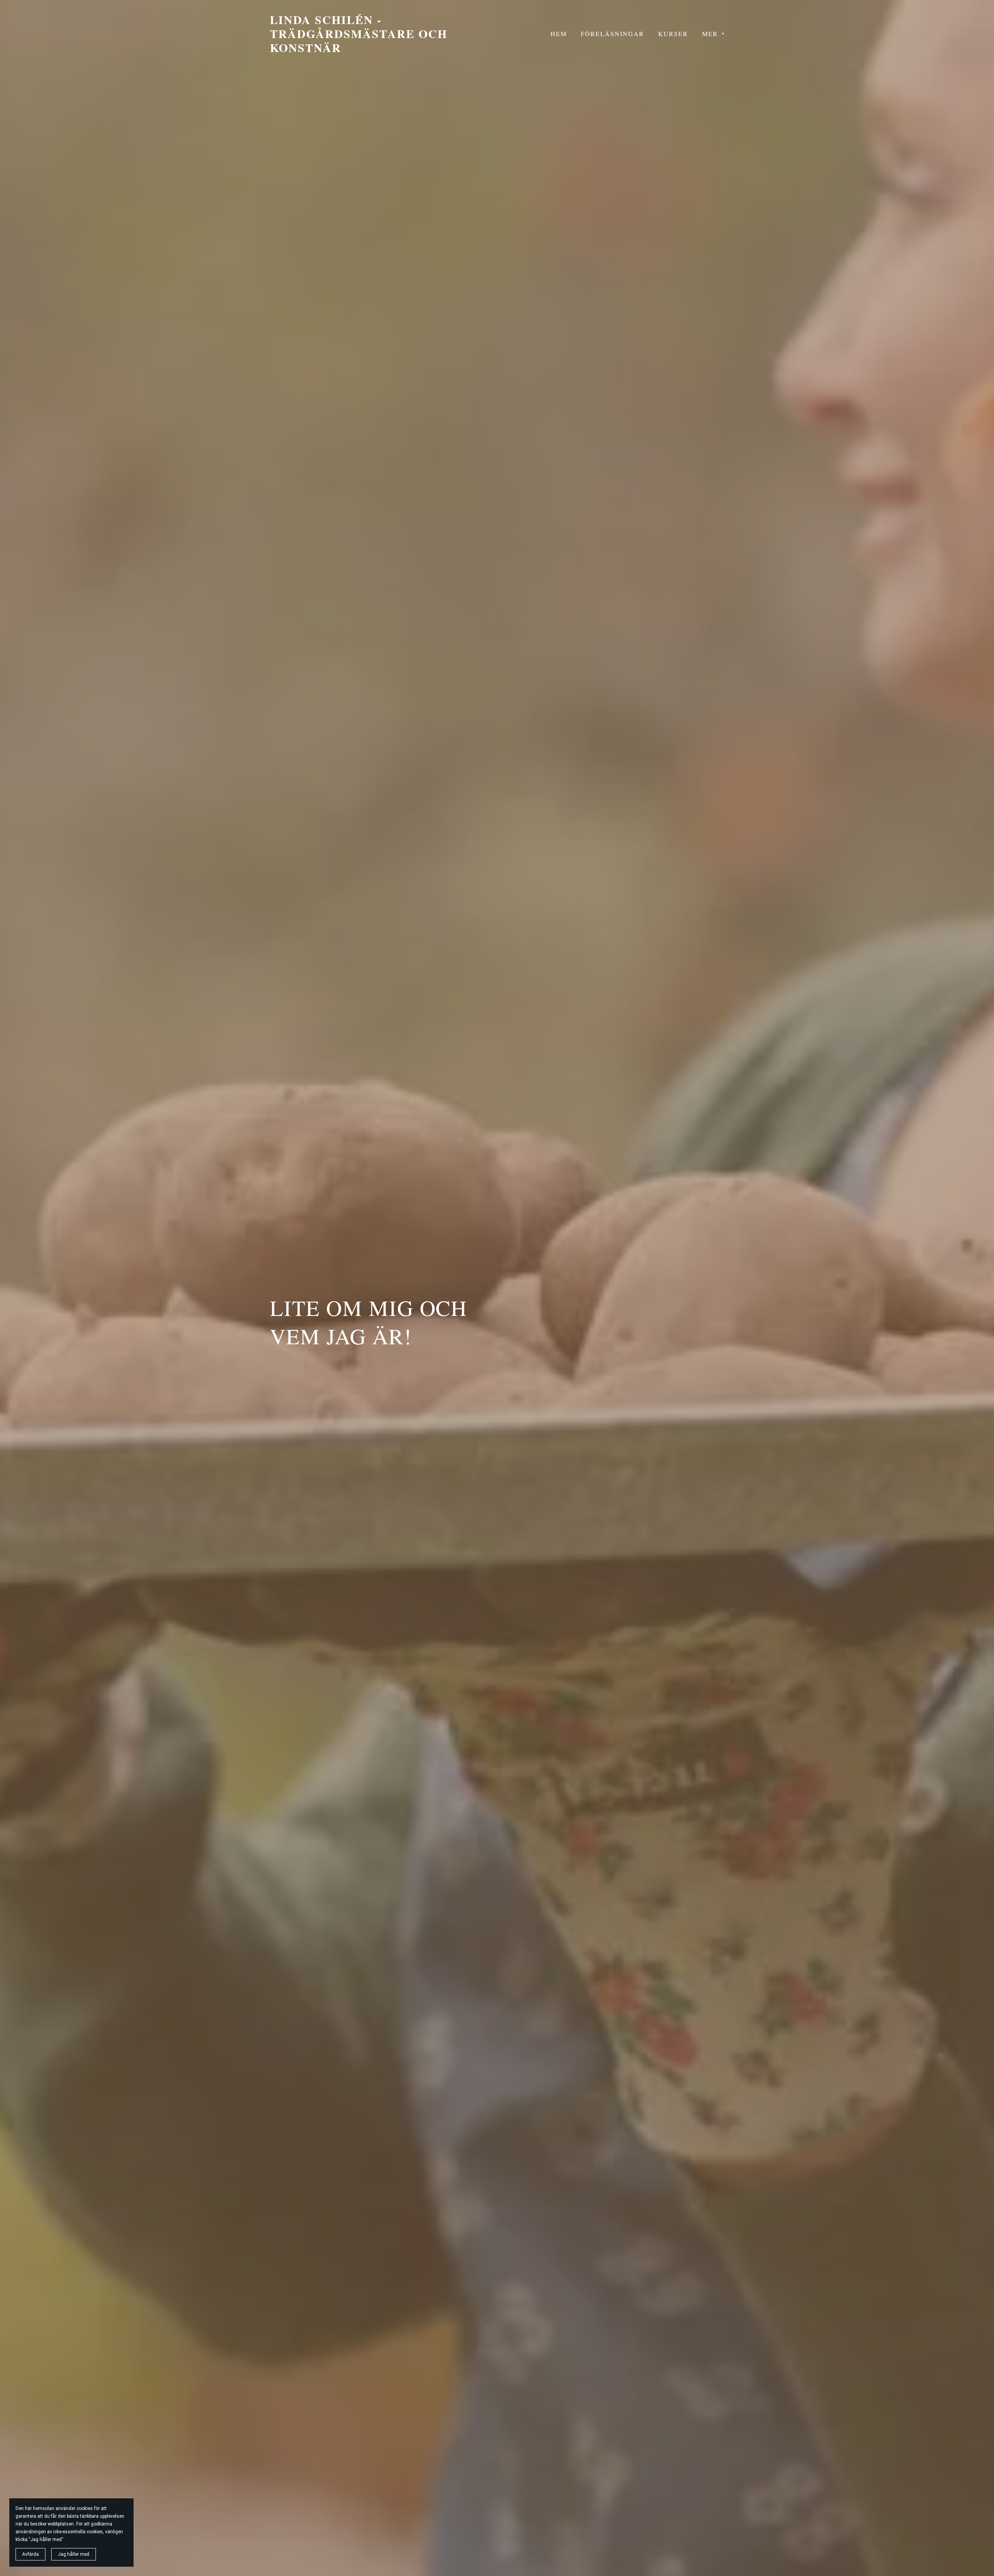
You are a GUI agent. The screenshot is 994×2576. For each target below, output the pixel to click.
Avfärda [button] (30, 2554)
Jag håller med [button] (74, 2554)
